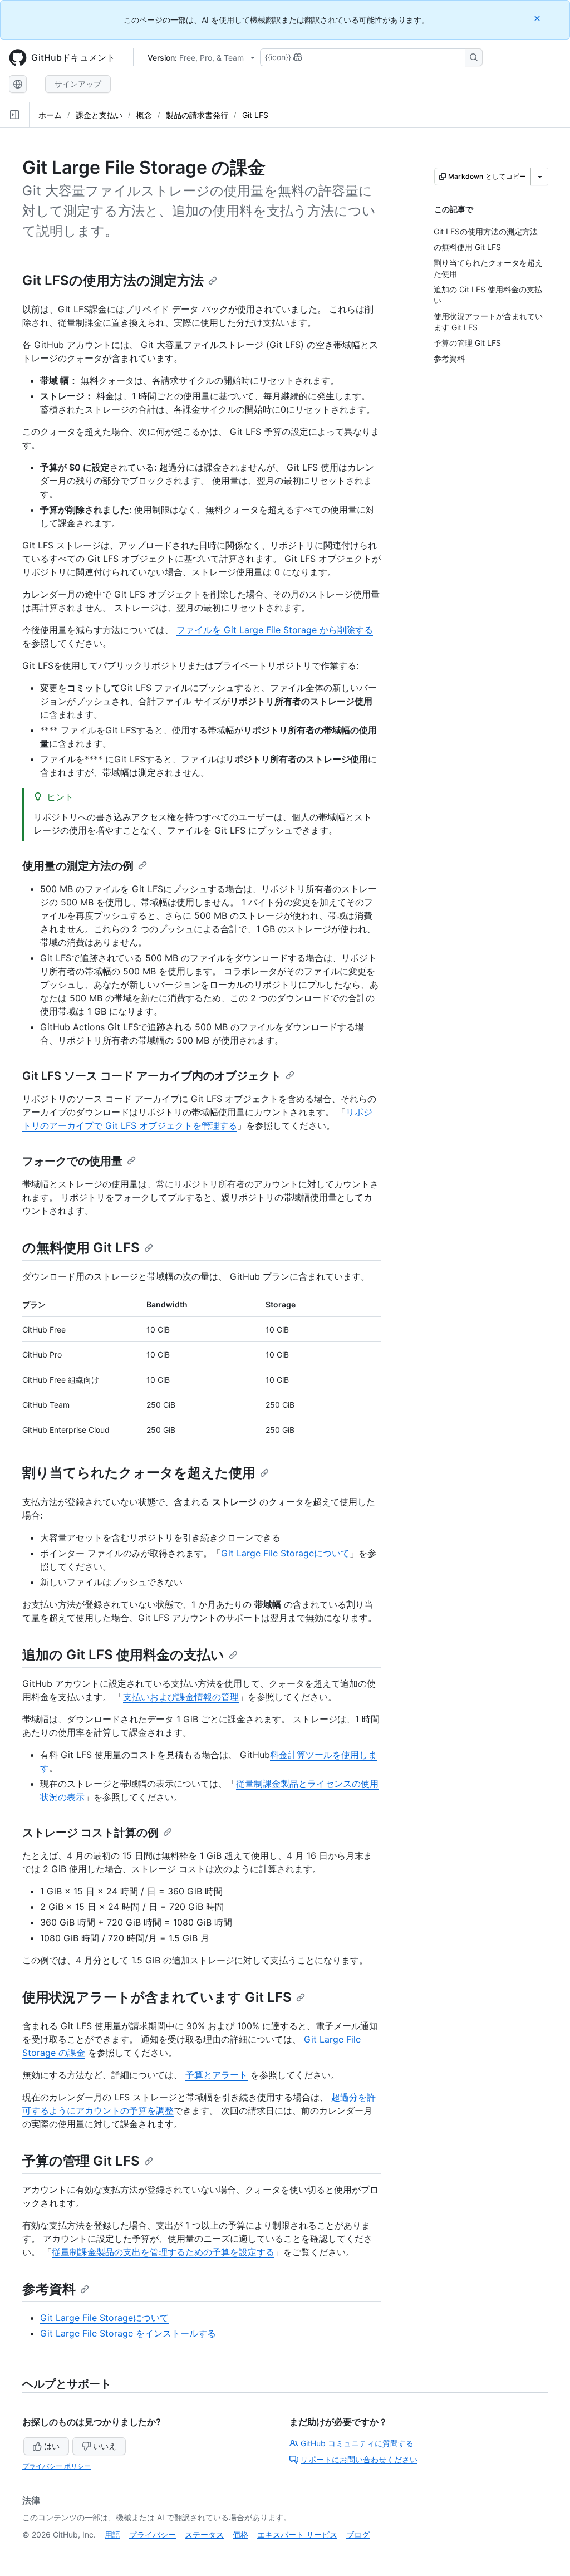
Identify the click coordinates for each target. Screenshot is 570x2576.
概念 (144, 115)
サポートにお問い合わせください (359, 2459)
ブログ (358, 2535)
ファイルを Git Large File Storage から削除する (275, 630)
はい (52, 2446)
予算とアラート (217, 2075)
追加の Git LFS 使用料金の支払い (123, 1655)
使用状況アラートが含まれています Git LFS (157, 1997)
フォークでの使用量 (72, 1161)
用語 (112, 2535)
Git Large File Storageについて (285, 1553)
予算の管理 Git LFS (81, 2161)
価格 (240, 2535)
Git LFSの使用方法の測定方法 (113, 280)
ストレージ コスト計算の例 (90, 1833)
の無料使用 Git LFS (81, 1248)
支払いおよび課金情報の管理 (181, 1697)
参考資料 (49, 2289)
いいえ (105, 2446)
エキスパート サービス (297, 2535)
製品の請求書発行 (197, 115)
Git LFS (255, 115)
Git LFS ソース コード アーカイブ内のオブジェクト (152, 1076)
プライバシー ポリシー (56, 2466)
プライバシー (153, 2535)
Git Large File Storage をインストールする (128, 2333)
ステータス (204, 2535)
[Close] (538, 18)
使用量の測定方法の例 (78, 866)
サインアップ (78, 84)
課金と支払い (99, 115)
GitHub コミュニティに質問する (357, 2443)
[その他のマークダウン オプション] (540, 177)
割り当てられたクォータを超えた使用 (139, 1473)
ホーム (50, 115)
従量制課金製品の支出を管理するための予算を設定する (163, 2252)
